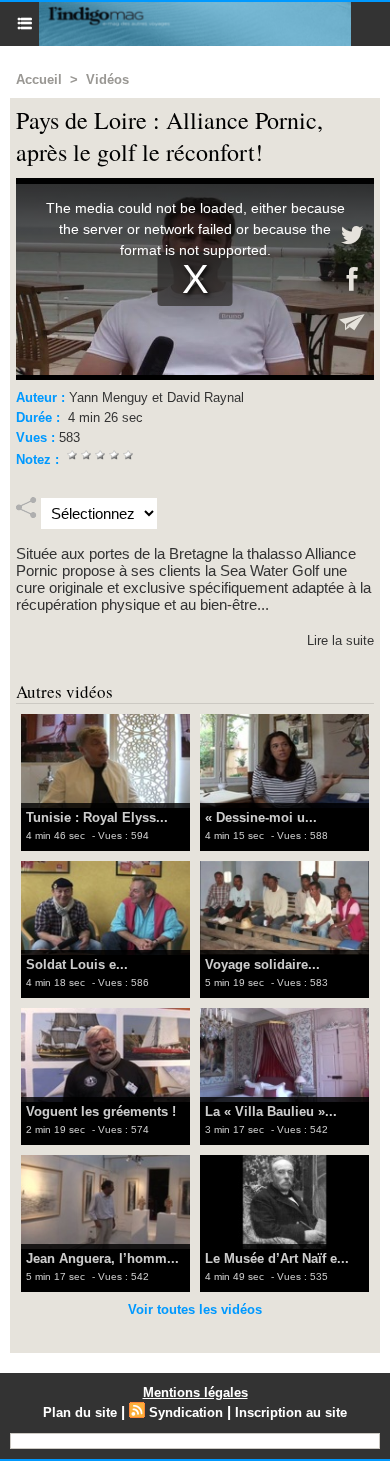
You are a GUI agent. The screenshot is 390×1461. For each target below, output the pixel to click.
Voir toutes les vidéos (195, 1309)
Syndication (186, 1412)
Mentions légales (195, 1392)
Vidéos (107, 79)
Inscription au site (291, 1412)
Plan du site (80, 1412)
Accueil (39, 79)
